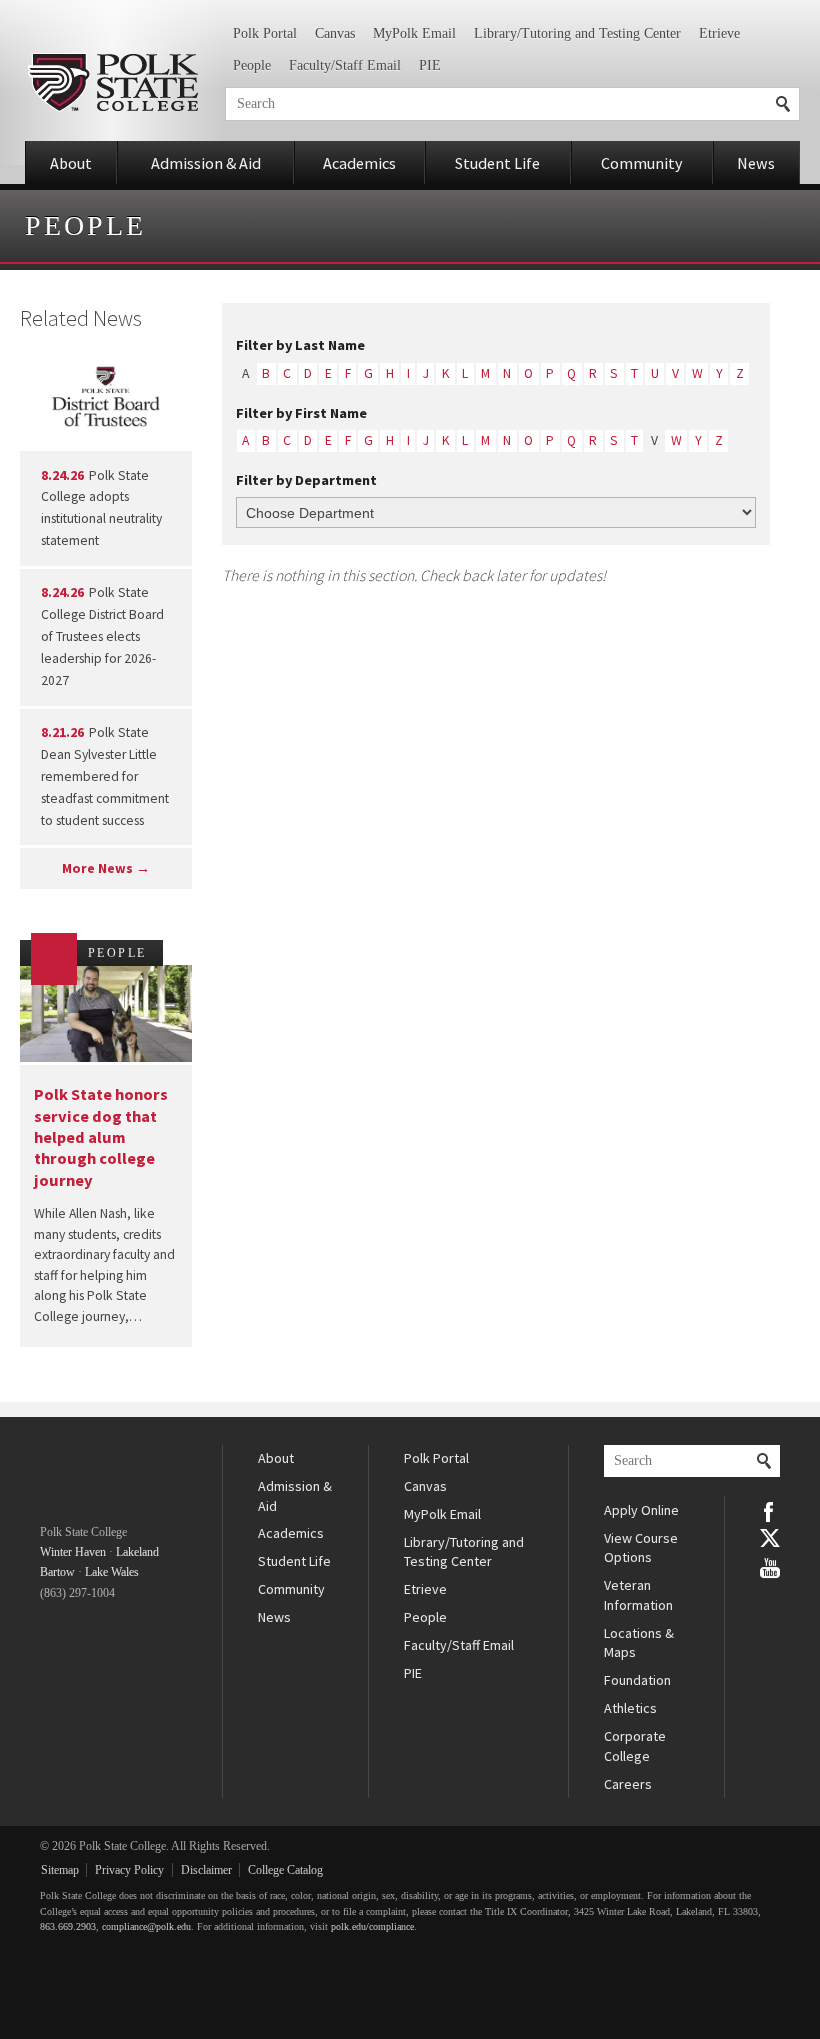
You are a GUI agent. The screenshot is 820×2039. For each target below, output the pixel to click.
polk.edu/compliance (372, 1926)
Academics (359, 163)
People (252, 65)
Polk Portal (265, 33)
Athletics (630, 1708)
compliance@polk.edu (146, 1926)
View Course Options (641, 1548)
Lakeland (137, 1552)
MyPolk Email (414, 33)
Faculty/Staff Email (345, 65)
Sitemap (60, 1870)
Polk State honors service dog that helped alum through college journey (101, 1136)
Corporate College (635, 1746)
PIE (430, 65)
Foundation (637, 1680)
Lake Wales (112, 1572)
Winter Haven (73, 1552)
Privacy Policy (129, 1870)
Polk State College (112, 82)
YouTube (770, 1566)
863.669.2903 (68, 1926)
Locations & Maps (639, 1643)
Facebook (770, 1510)
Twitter (770, 1538)
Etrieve (719, 33)
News (756, 163)
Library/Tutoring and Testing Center (577, 33)
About (71, 163)
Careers (628, 1784)
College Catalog (285, 1870)
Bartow (57, 1572)
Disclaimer (206, 1870)
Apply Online (641, 1510)
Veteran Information (638, 1595)
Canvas (335, 33)
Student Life (497, 163)
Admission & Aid (206, 163)
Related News (81, 318)
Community (642, 163)
